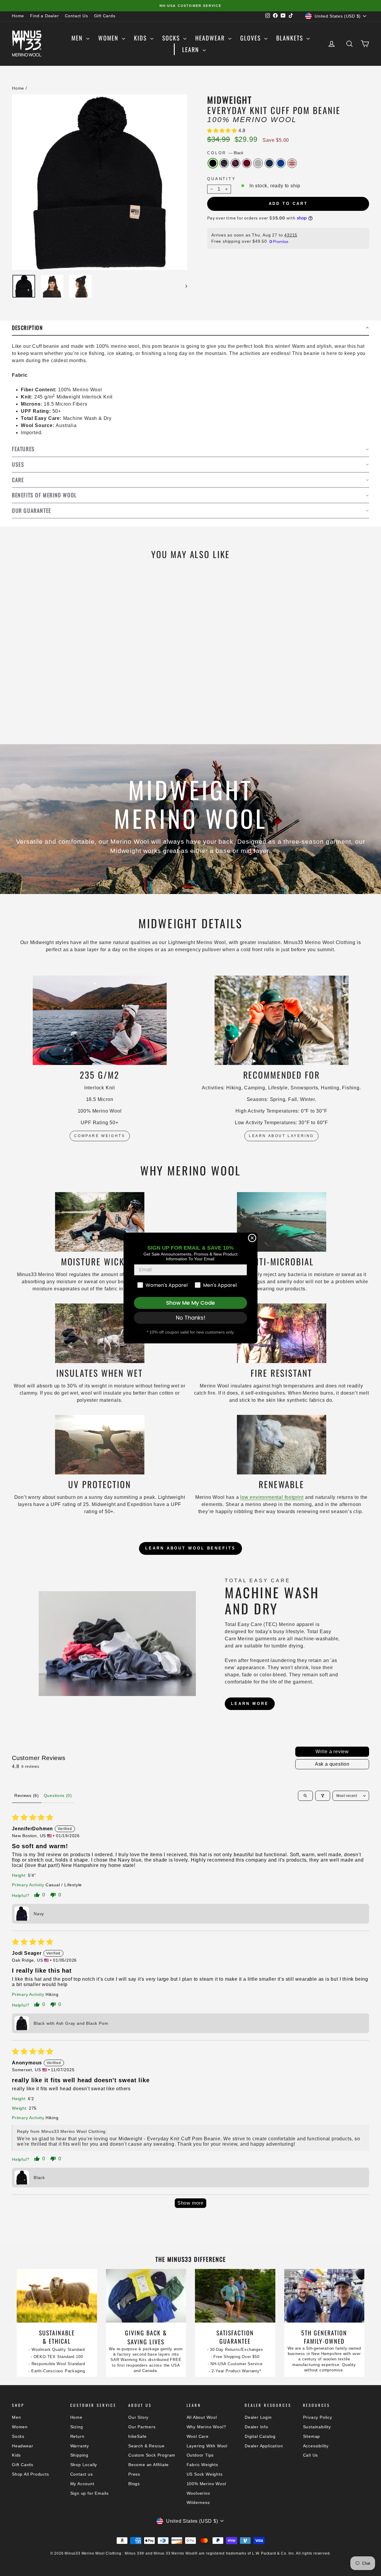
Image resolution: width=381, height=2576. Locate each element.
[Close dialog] (252, 1238)
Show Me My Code (190, 1303)
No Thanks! (191, 1318)
